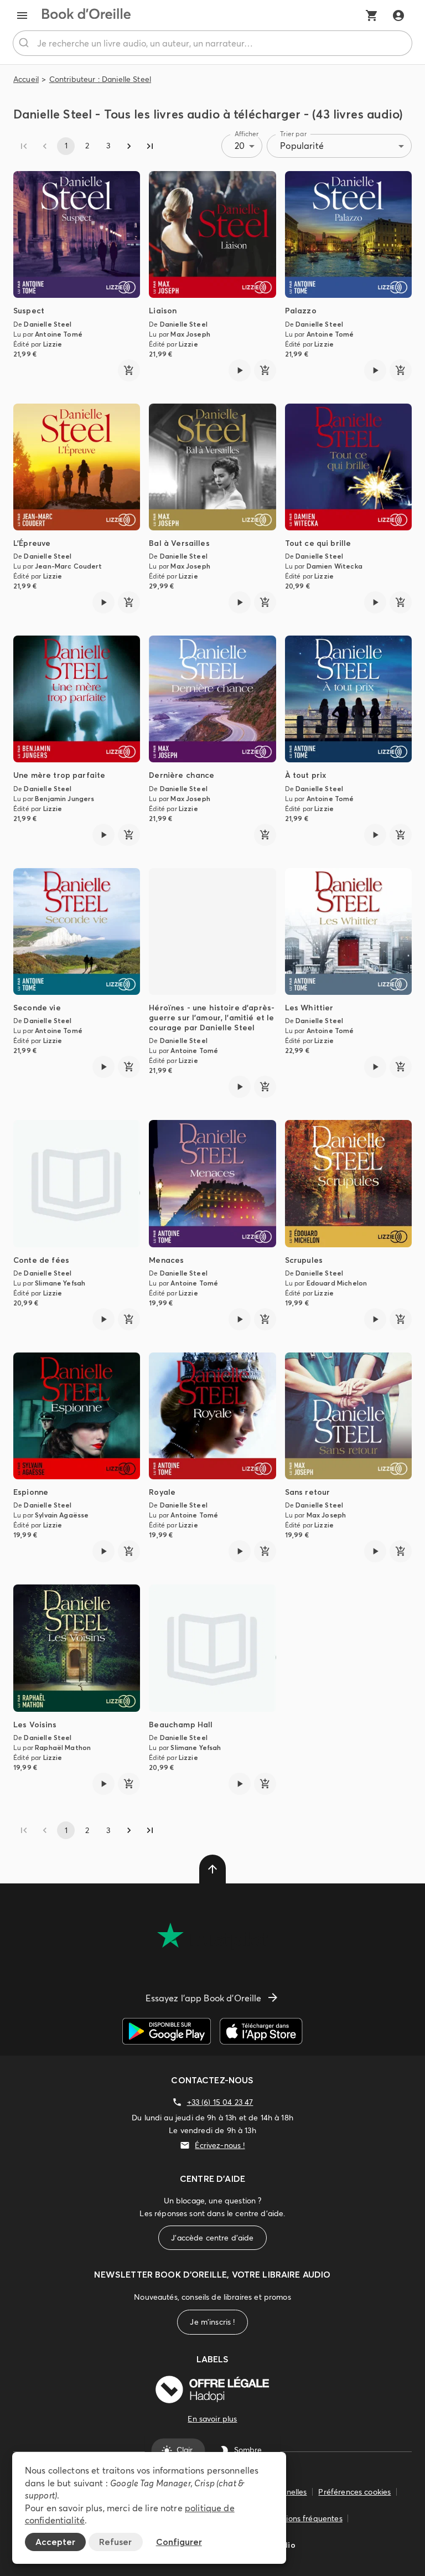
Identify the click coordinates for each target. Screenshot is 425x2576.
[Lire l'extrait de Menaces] (240, 1319)
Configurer (179, 2542)
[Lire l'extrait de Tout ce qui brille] (375, 602)
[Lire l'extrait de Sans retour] (375, 1551)
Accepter (55, 2542)
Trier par (293, 134)
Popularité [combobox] (302, 146)
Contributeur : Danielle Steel (100, 79)
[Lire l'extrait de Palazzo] (375, 370)
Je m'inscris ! (212, 2322)
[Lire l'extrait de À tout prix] (375, 835)
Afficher (247, 134)
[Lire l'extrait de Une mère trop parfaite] (103, 835)
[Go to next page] (129, 146)
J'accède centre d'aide (212, 2238)
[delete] (212, 1869)
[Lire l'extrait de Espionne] (103, 1551)
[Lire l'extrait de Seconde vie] (103, 1067)
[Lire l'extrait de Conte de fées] (103, 1319)
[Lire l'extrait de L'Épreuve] (103, 602)
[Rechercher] (25, 43)
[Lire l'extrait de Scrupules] (375, 1319)
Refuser (115, 2542)
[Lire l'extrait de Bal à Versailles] (240, 602)
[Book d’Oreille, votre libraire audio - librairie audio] (86, 16)
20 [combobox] (240, 146)
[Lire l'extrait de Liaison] (240, 370)
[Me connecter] (398, 16)
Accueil (26, 79)
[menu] (22, 16)
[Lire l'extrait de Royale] (240, 1551)
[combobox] (212, 43)
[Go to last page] (150, 146)
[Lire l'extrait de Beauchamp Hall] (240, 1784)
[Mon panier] (372, 16)
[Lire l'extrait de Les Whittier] (375, 1067)
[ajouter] (129, 370)
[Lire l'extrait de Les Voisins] (103, 1784)
